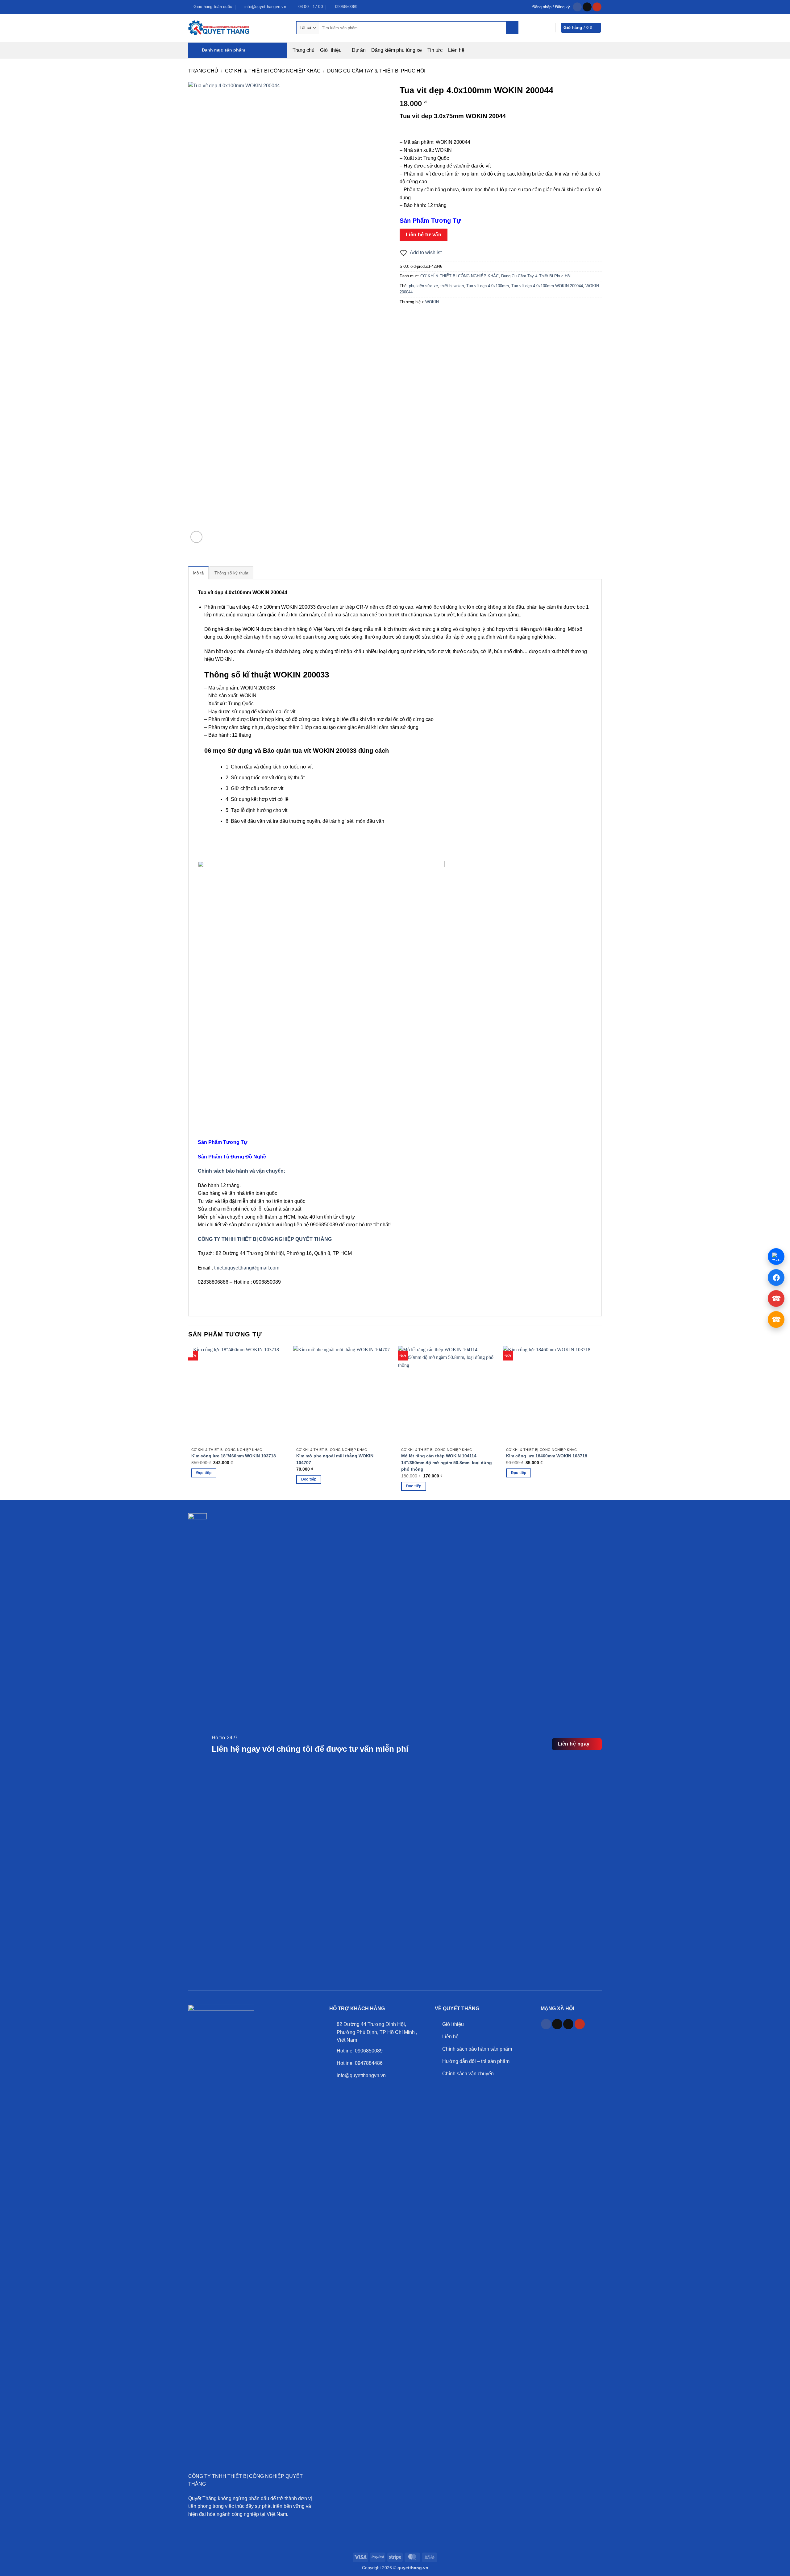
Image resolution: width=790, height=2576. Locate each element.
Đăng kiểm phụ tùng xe (397, 50)
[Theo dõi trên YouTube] (597, 7)
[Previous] (189, 1351)
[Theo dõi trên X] (568, 2024)
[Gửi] (512, 28)
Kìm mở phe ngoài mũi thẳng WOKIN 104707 (335, 1459)
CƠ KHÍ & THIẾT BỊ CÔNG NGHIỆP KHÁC (273, 71)
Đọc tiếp (204, 1473)
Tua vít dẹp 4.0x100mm (488, 286)
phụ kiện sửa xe (423, 286)
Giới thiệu (331, 50)
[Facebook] (776, 1278)
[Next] (601, 1351)
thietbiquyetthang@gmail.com (247, 1268)
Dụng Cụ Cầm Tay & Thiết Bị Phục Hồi (376, 71)
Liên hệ (456, 50)
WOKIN (432, 302)
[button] (551, 7)
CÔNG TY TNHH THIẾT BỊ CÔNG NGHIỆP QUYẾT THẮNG (265, 1239)
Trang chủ (304, 50)
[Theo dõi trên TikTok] (587, 7)
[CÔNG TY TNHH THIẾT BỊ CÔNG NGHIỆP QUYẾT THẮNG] (219, 28)
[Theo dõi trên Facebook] (577, 7)
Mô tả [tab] (198, 573)
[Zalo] (776, 1257)
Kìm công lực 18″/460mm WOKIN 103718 (234, 1456)
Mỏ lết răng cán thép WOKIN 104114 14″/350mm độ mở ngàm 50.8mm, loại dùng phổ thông (447, 1462)
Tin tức (435, 50)
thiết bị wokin (452, 286)
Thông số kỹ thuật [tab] (231, 573)
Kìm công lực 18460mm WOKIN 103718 (547, 1456)
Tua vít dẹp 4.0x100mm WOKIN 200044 (547, 286)
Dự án (359, 50)
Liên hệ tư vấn (424, 235)
